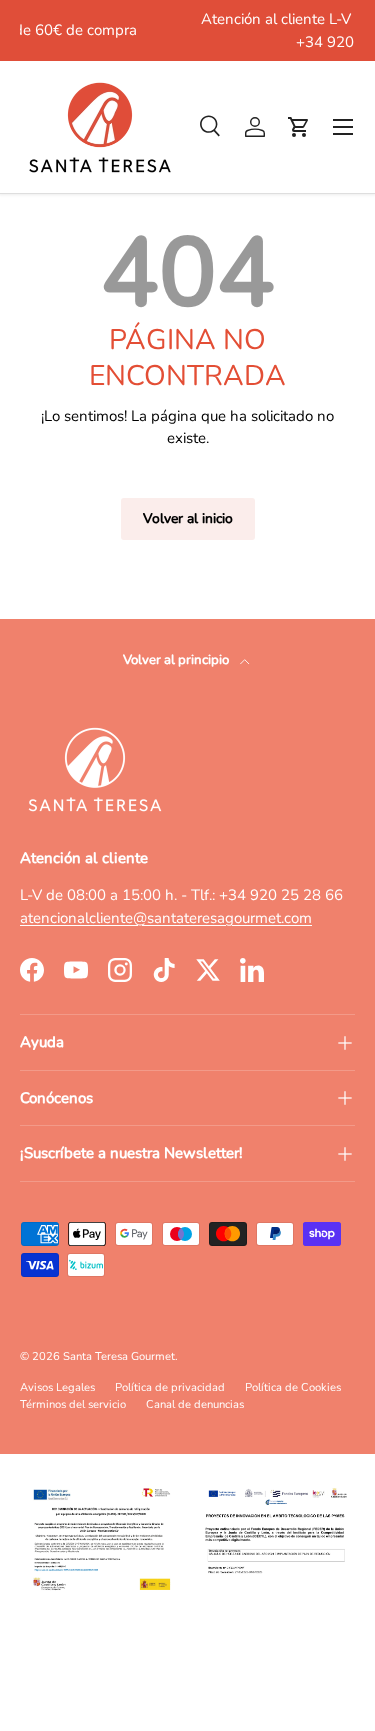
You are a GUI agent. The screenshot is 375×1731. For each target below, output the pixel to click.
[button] (299, 127)
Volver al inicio (188, 518)
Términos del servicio (73, 1404)
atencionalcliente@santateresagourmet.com (166, 918)
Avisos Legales (57, 1387)
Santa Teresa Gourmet (119, 1356)
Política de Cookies (293, 1387)
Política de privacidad (170, 1387)
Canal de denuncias (195, 1404)
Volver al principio (177, 660)
